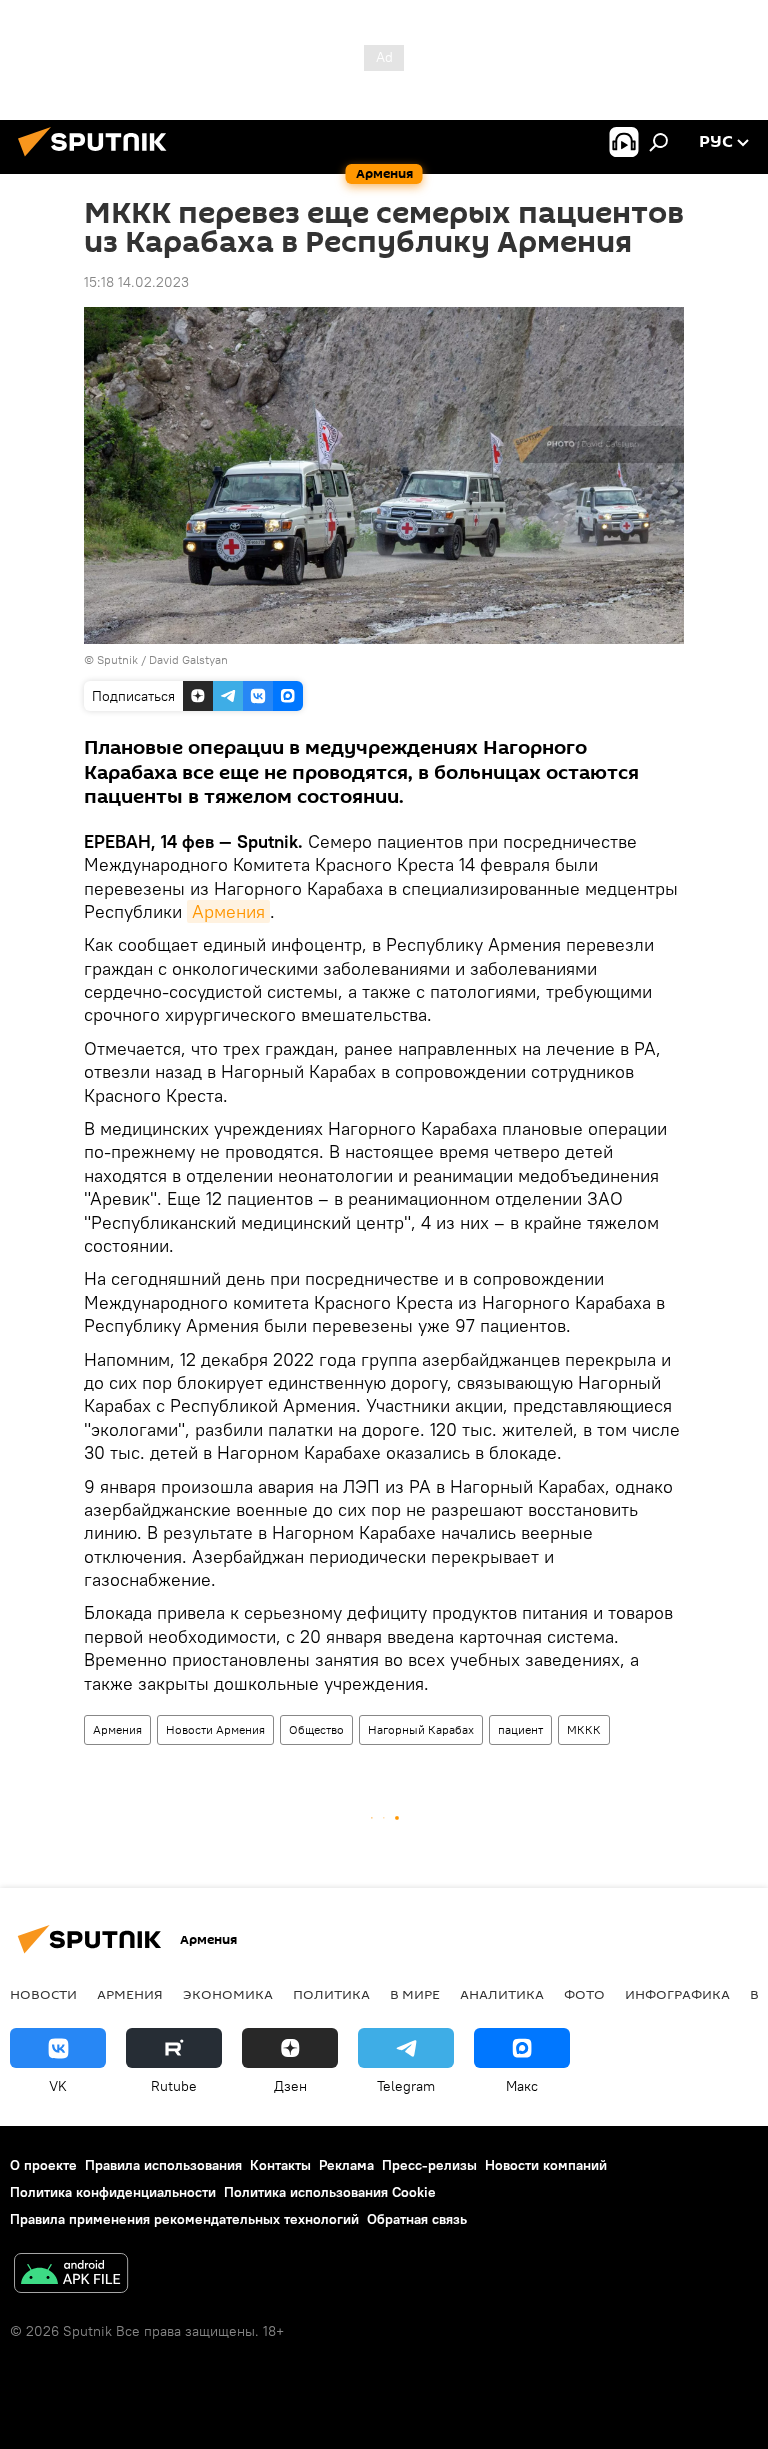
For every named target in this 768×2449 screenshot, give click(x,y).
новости (43, 1994)
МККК (584, 1729)
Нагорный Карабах (421, 1729)
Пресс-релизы (429, 2165)
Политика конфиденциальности (113, 2192)
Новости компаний (546, 2165)
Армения (228, 911)
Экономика (228, 1994)
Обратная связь (417, 2219)
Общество (316, 1729)
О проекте (43, 2165)
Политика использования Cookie (330, 2192)
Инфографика (677, 1994)
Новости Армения (215, 1729)
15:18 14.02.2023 (136, 282)
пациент (520, 1729)
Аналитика (502, 1994)
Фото (584, 1994)
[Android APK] (71, 2275)
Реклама (346, 2165)
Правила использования (163, 2165)
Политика (331, 1994)
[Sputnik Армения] (98, 159)
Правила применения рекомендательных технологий (184, 2219)
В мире (415, 1994)
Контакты (280, 2165)
